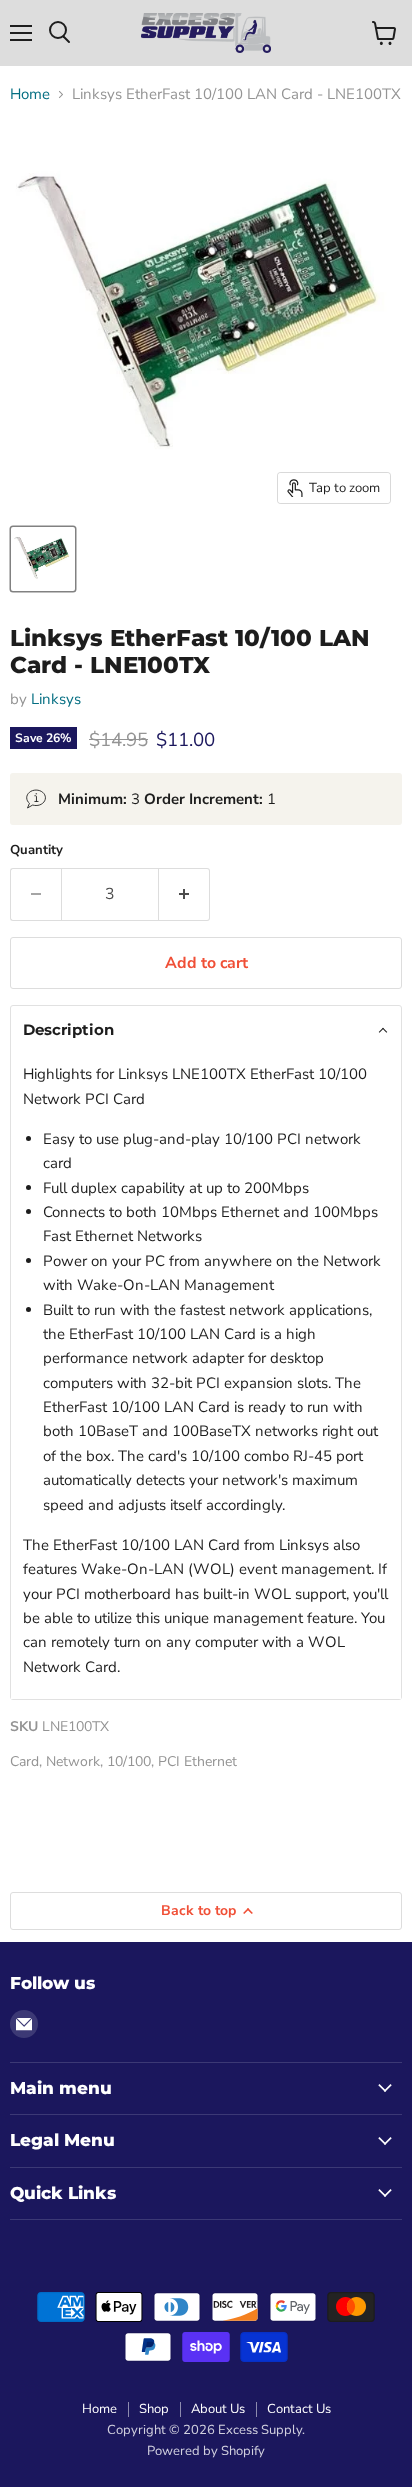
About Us (218, 2409)
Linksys (56, 699)
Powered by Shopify (206, 2451)
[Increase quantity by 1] (184, 894)
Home (30, 94)
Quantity (36, 850)
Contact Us (299, 2409)
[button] (206, 1030)
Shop (154, 2409)
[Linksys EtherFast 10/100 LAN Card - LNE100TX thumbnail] (43, 559)
